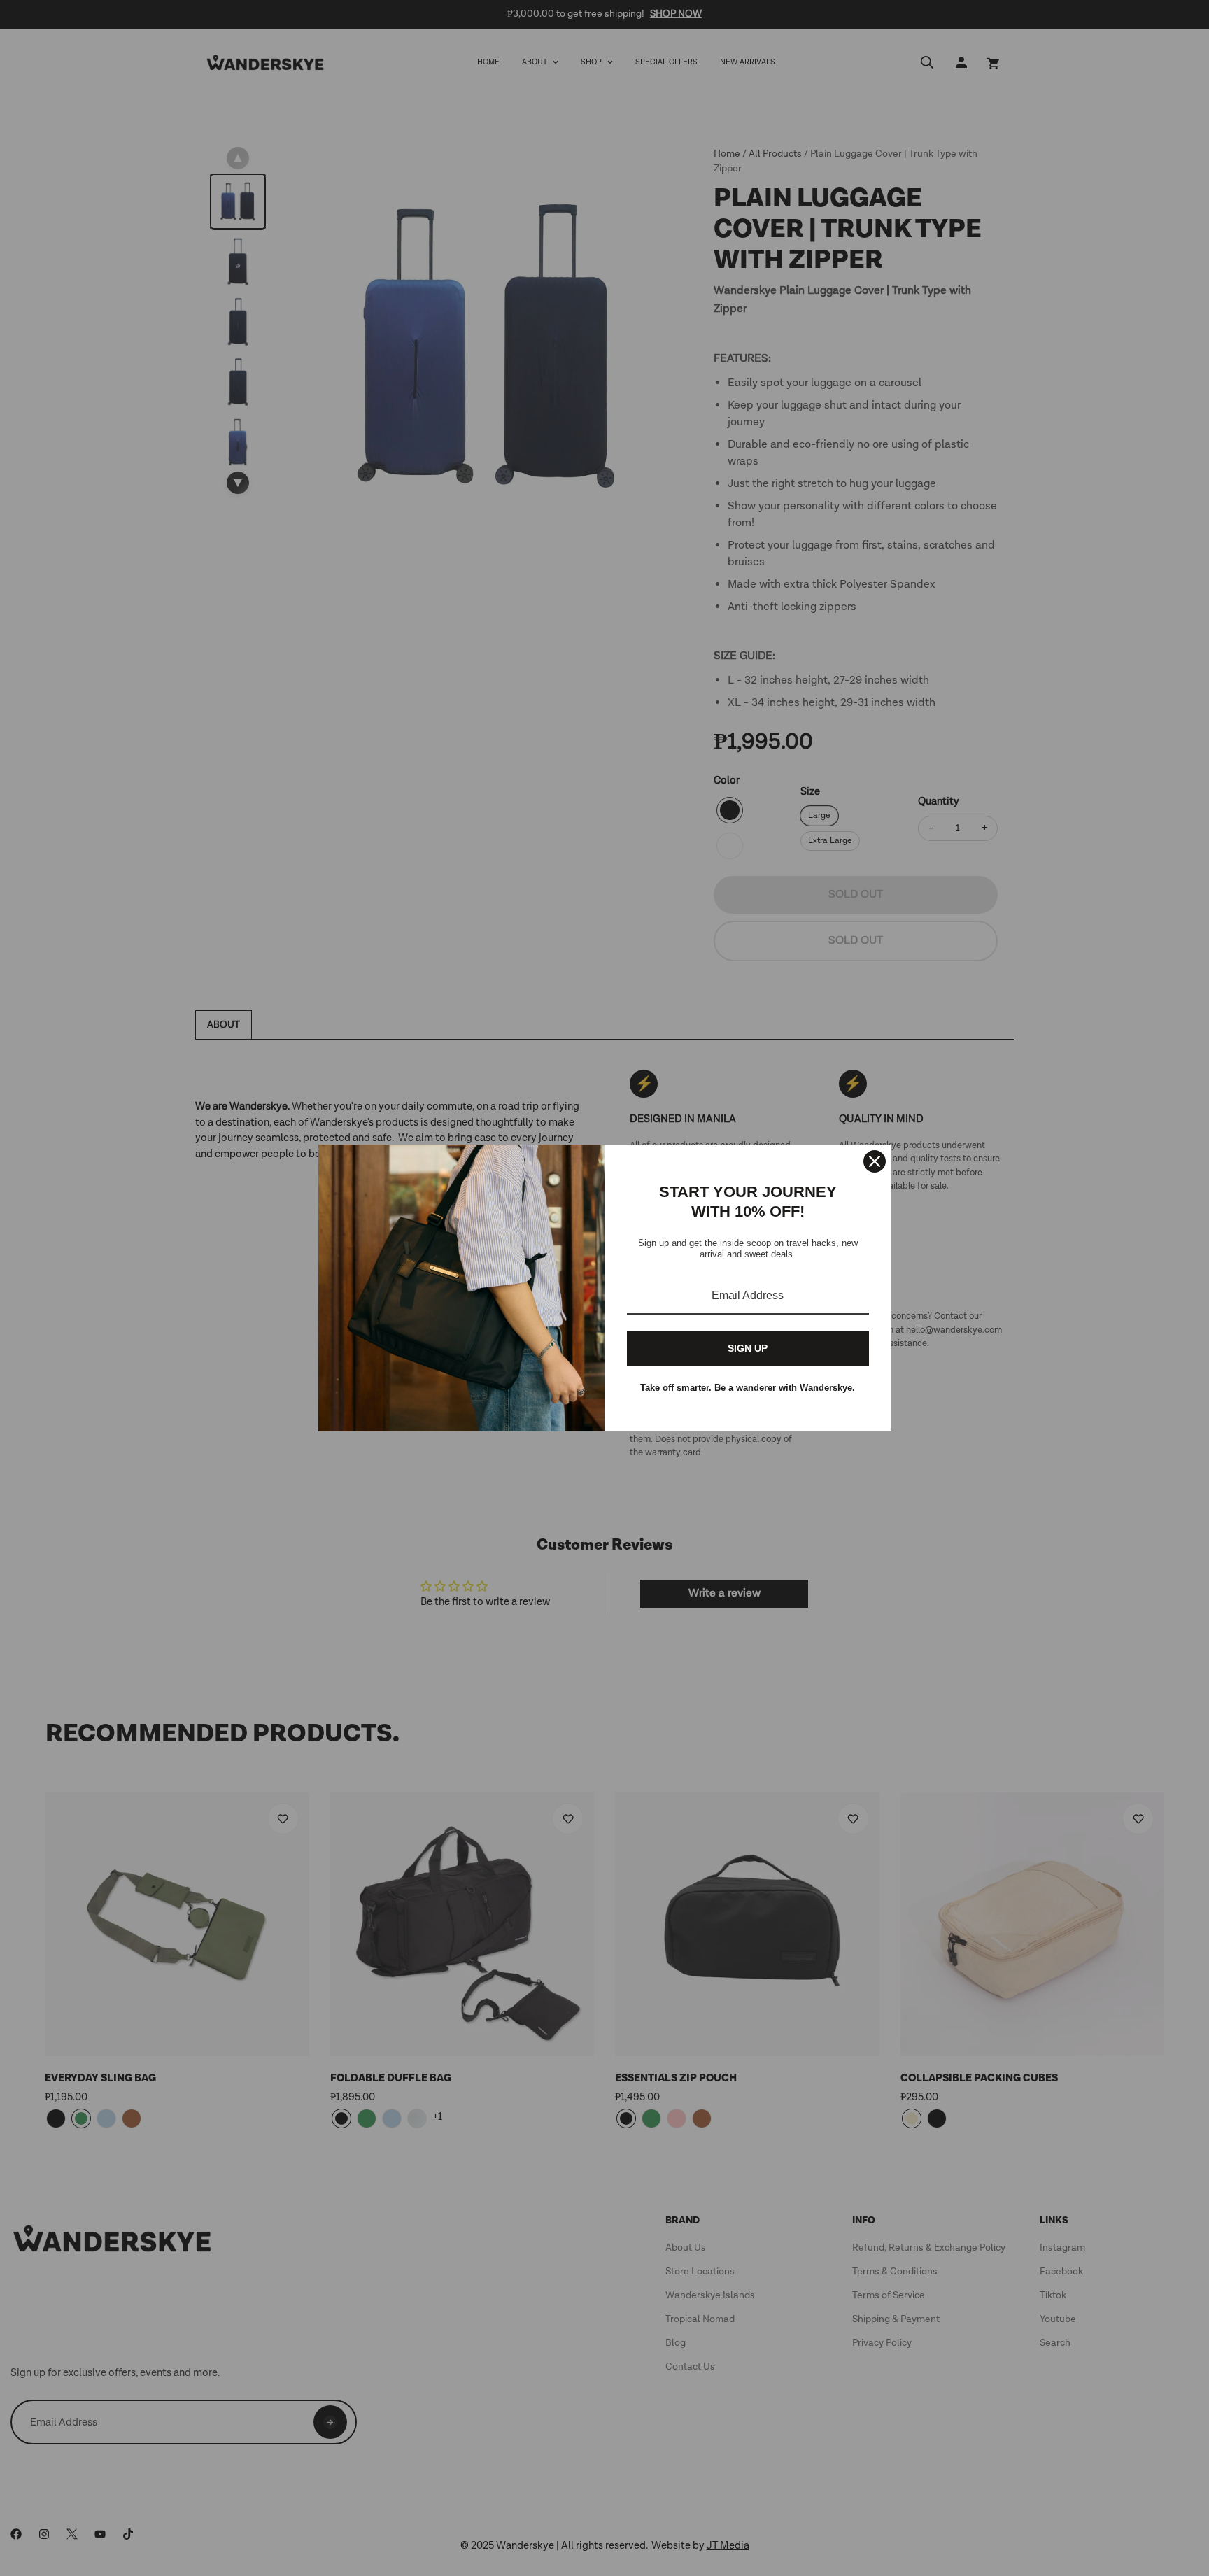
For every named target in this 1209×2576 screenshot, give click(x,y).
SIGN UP (748, 1348)
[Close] (875, 1161)
